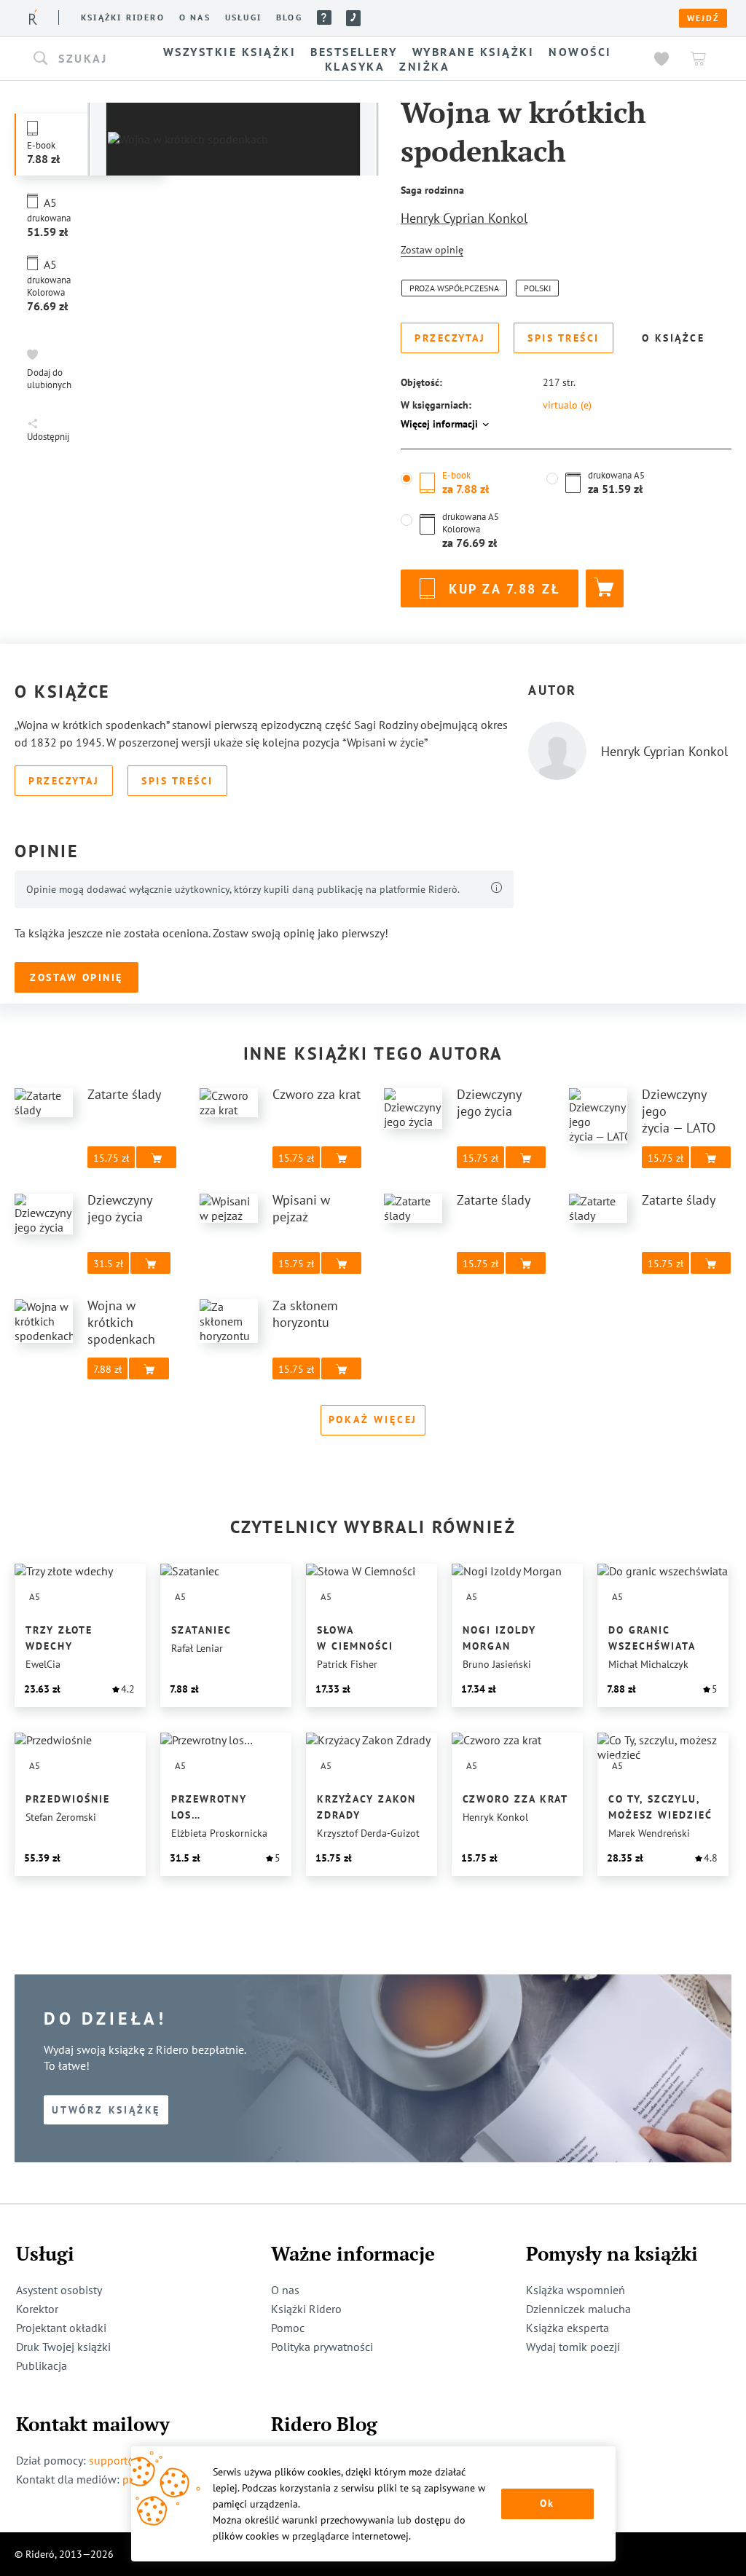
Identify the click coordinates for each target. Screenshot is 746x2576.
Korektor (37, 2309)
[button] (80, 59)
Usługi (243, 17)
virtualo (567, 405)
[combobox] (80, 59)
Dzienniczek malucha (578, 2309)
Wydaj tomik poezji (573, 2347)
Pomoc (324, 17)
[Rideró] (33, 17)
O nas (195, 17)
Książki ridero (123, 17)
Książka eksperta (568, 2328)
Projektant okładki (61, 2328)
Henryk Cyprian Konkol (464, 218)
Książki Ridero (306, 2309)
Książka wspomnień (576, 2290)
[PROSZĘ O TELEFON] (353, 18)
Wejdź (703, 18)
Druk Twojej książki (63, 2347)
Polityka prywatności (322, 2347)
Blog (289, 17)
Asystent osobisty (59, 2290)
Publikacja (42, 2366)
